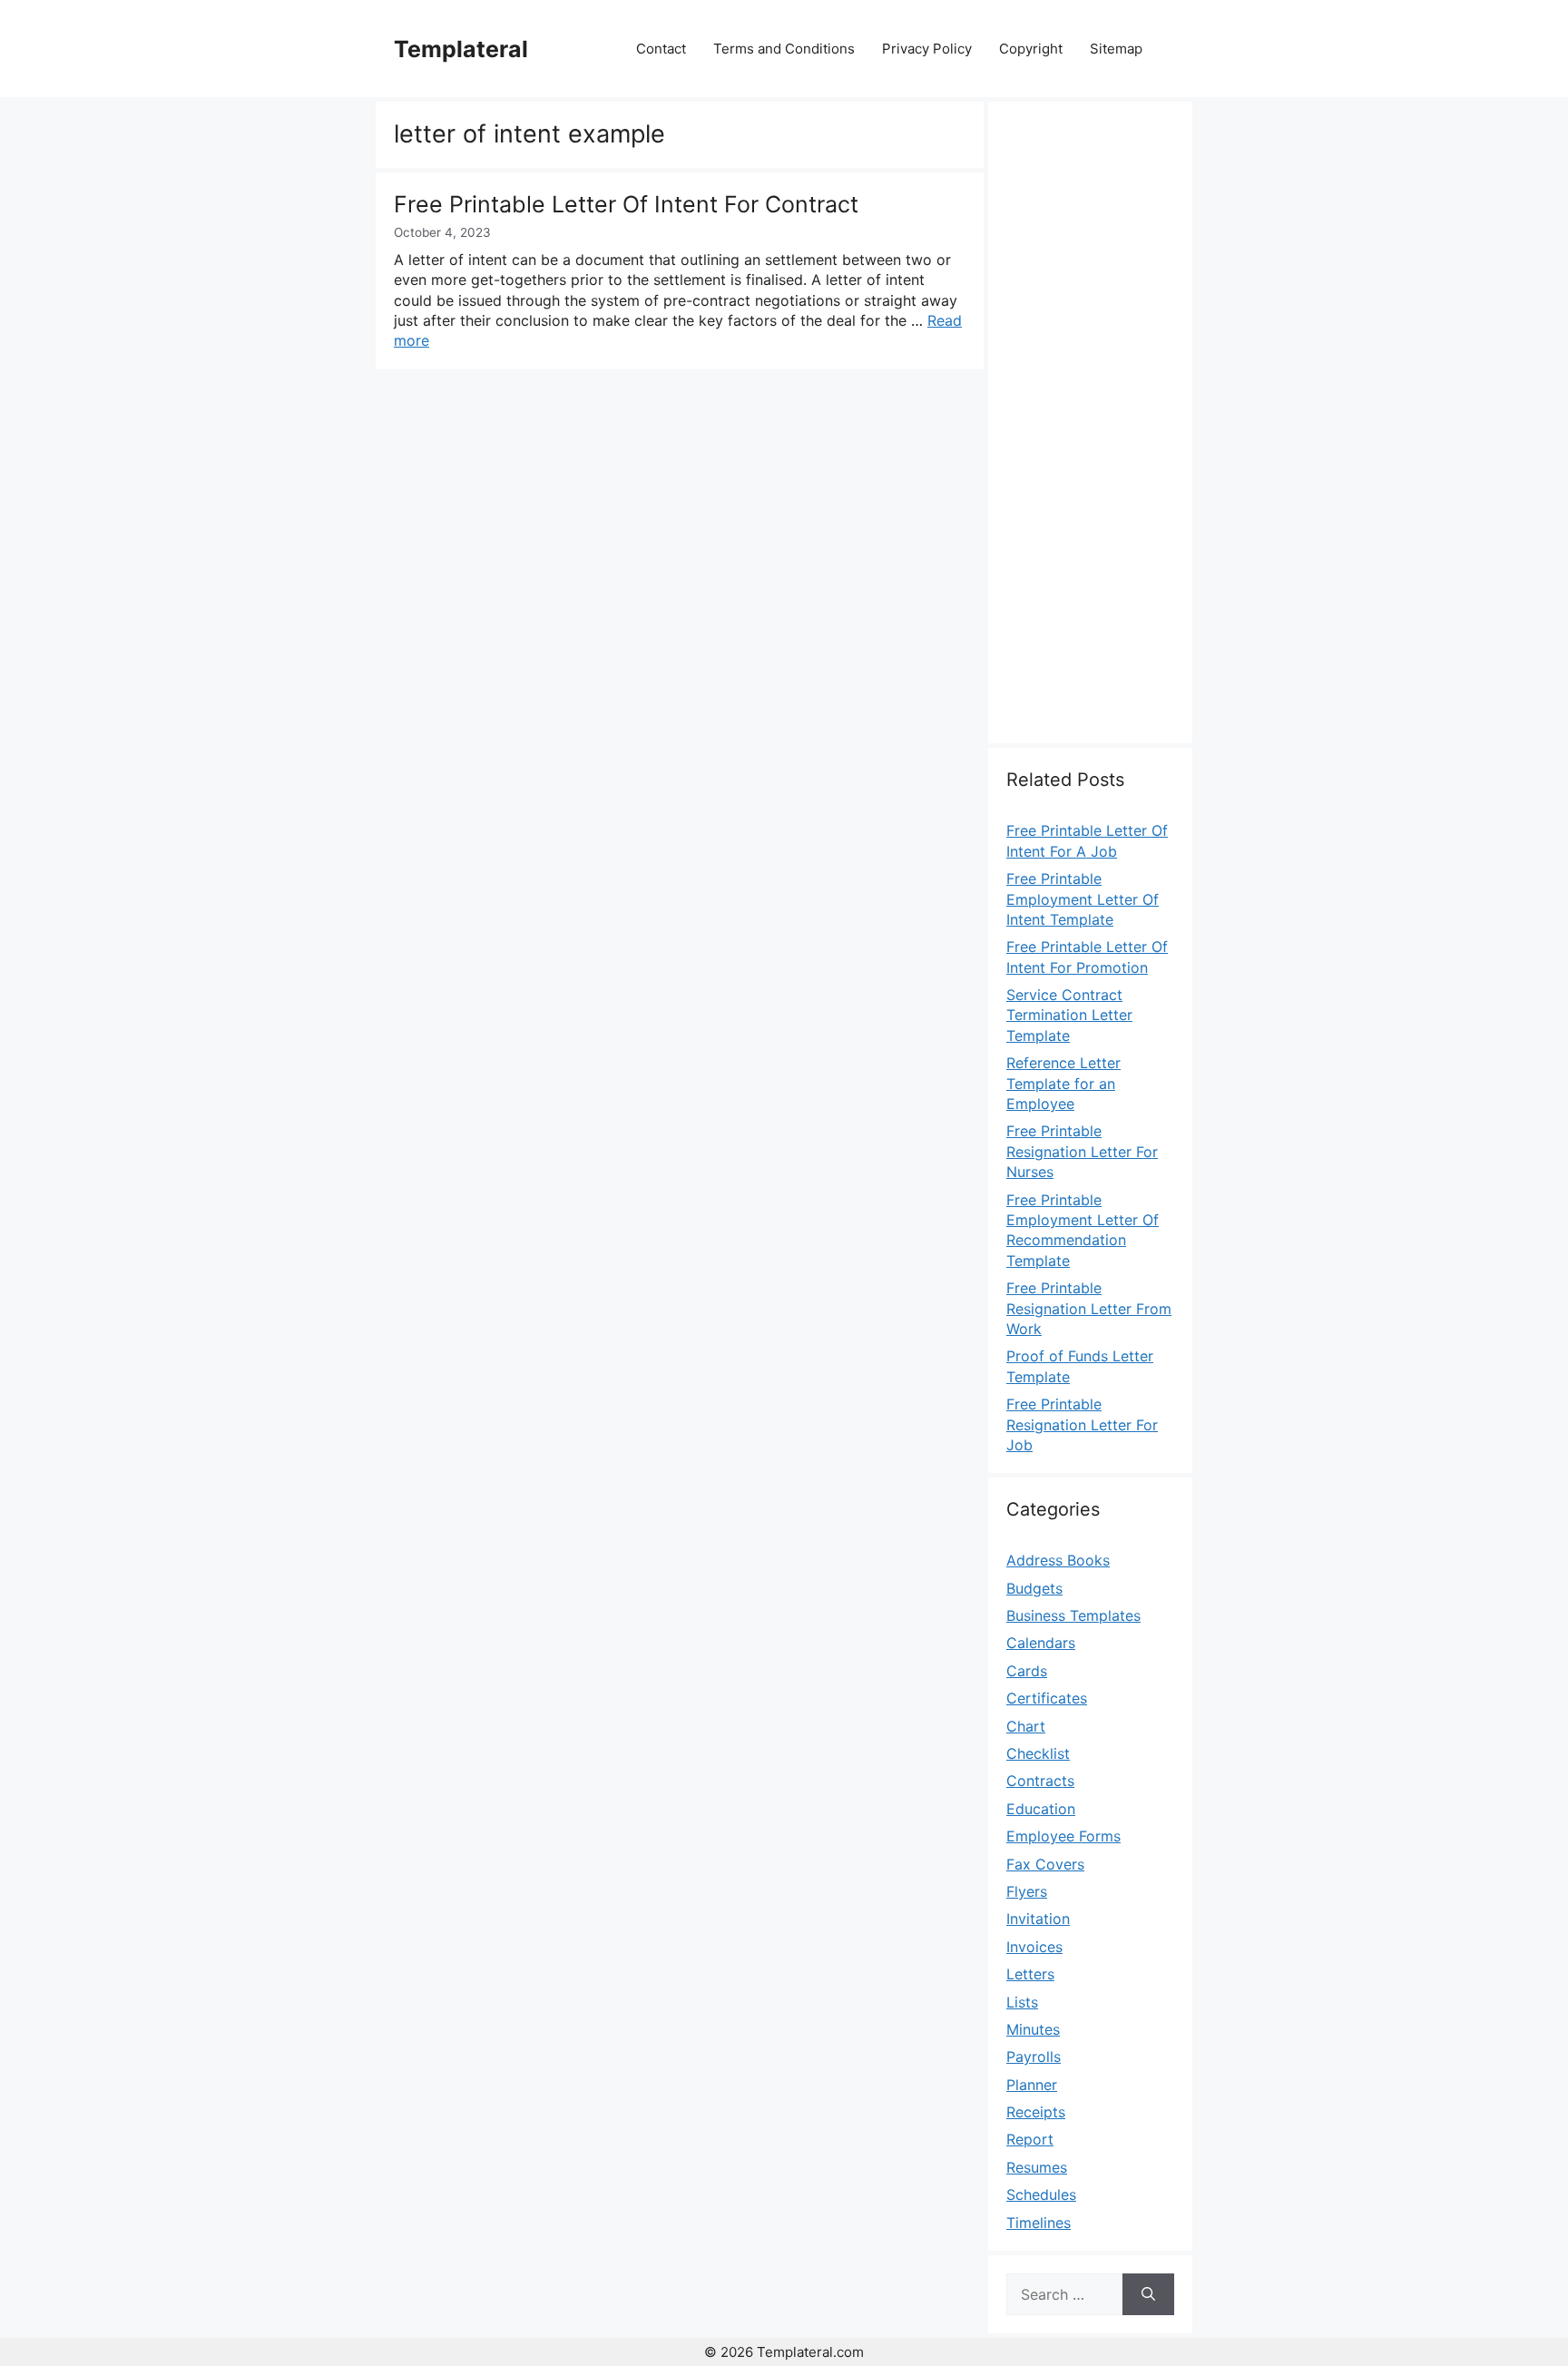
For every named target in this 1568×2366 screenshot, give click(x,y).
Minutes (1033, 2029)
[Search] (1148, 2294)
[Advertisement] (1090, 433)
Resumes (1037, 2167)
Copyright (1031, 49)
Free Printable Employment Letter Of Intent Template (1083, 899)
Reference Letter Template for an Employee (1063, 1083)
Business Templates (1073, 1615)
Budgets (1034, 1588)
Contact (661, 49)
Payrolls (1034, 2057)
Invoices (1034, 1947)
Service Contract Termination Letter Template (1069, 1015)
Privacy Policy (927, 49)
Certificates (1047, 1698)
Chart (1026, 1726)
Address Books (1058, 1560)
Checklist (1038, 1753)
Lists (1022, 2002)
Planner (1032, 2085)
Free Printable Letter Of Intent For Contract (626, 204)
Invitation (1038, 1919)
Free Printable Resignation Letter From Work (1089, 1308)
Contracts (1040, 1781)
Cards (1027, 1671)
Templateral (461, 49)
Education (1041, 1809)
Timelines (1039, 2223)
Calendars (1041, 1643)
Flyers (1027, 1891)
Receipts (1036, 2112)
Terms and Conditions (784, 49)
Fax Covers (1045, 1864)
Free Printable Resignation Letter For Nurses (1082, 1151)
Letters (1030, 1974)
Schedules (1041, 2194)
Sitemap (1116, 49)
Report (1030, 2139)
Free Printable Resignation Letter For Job (1082, 1424)
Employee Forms (1063, 1836)
